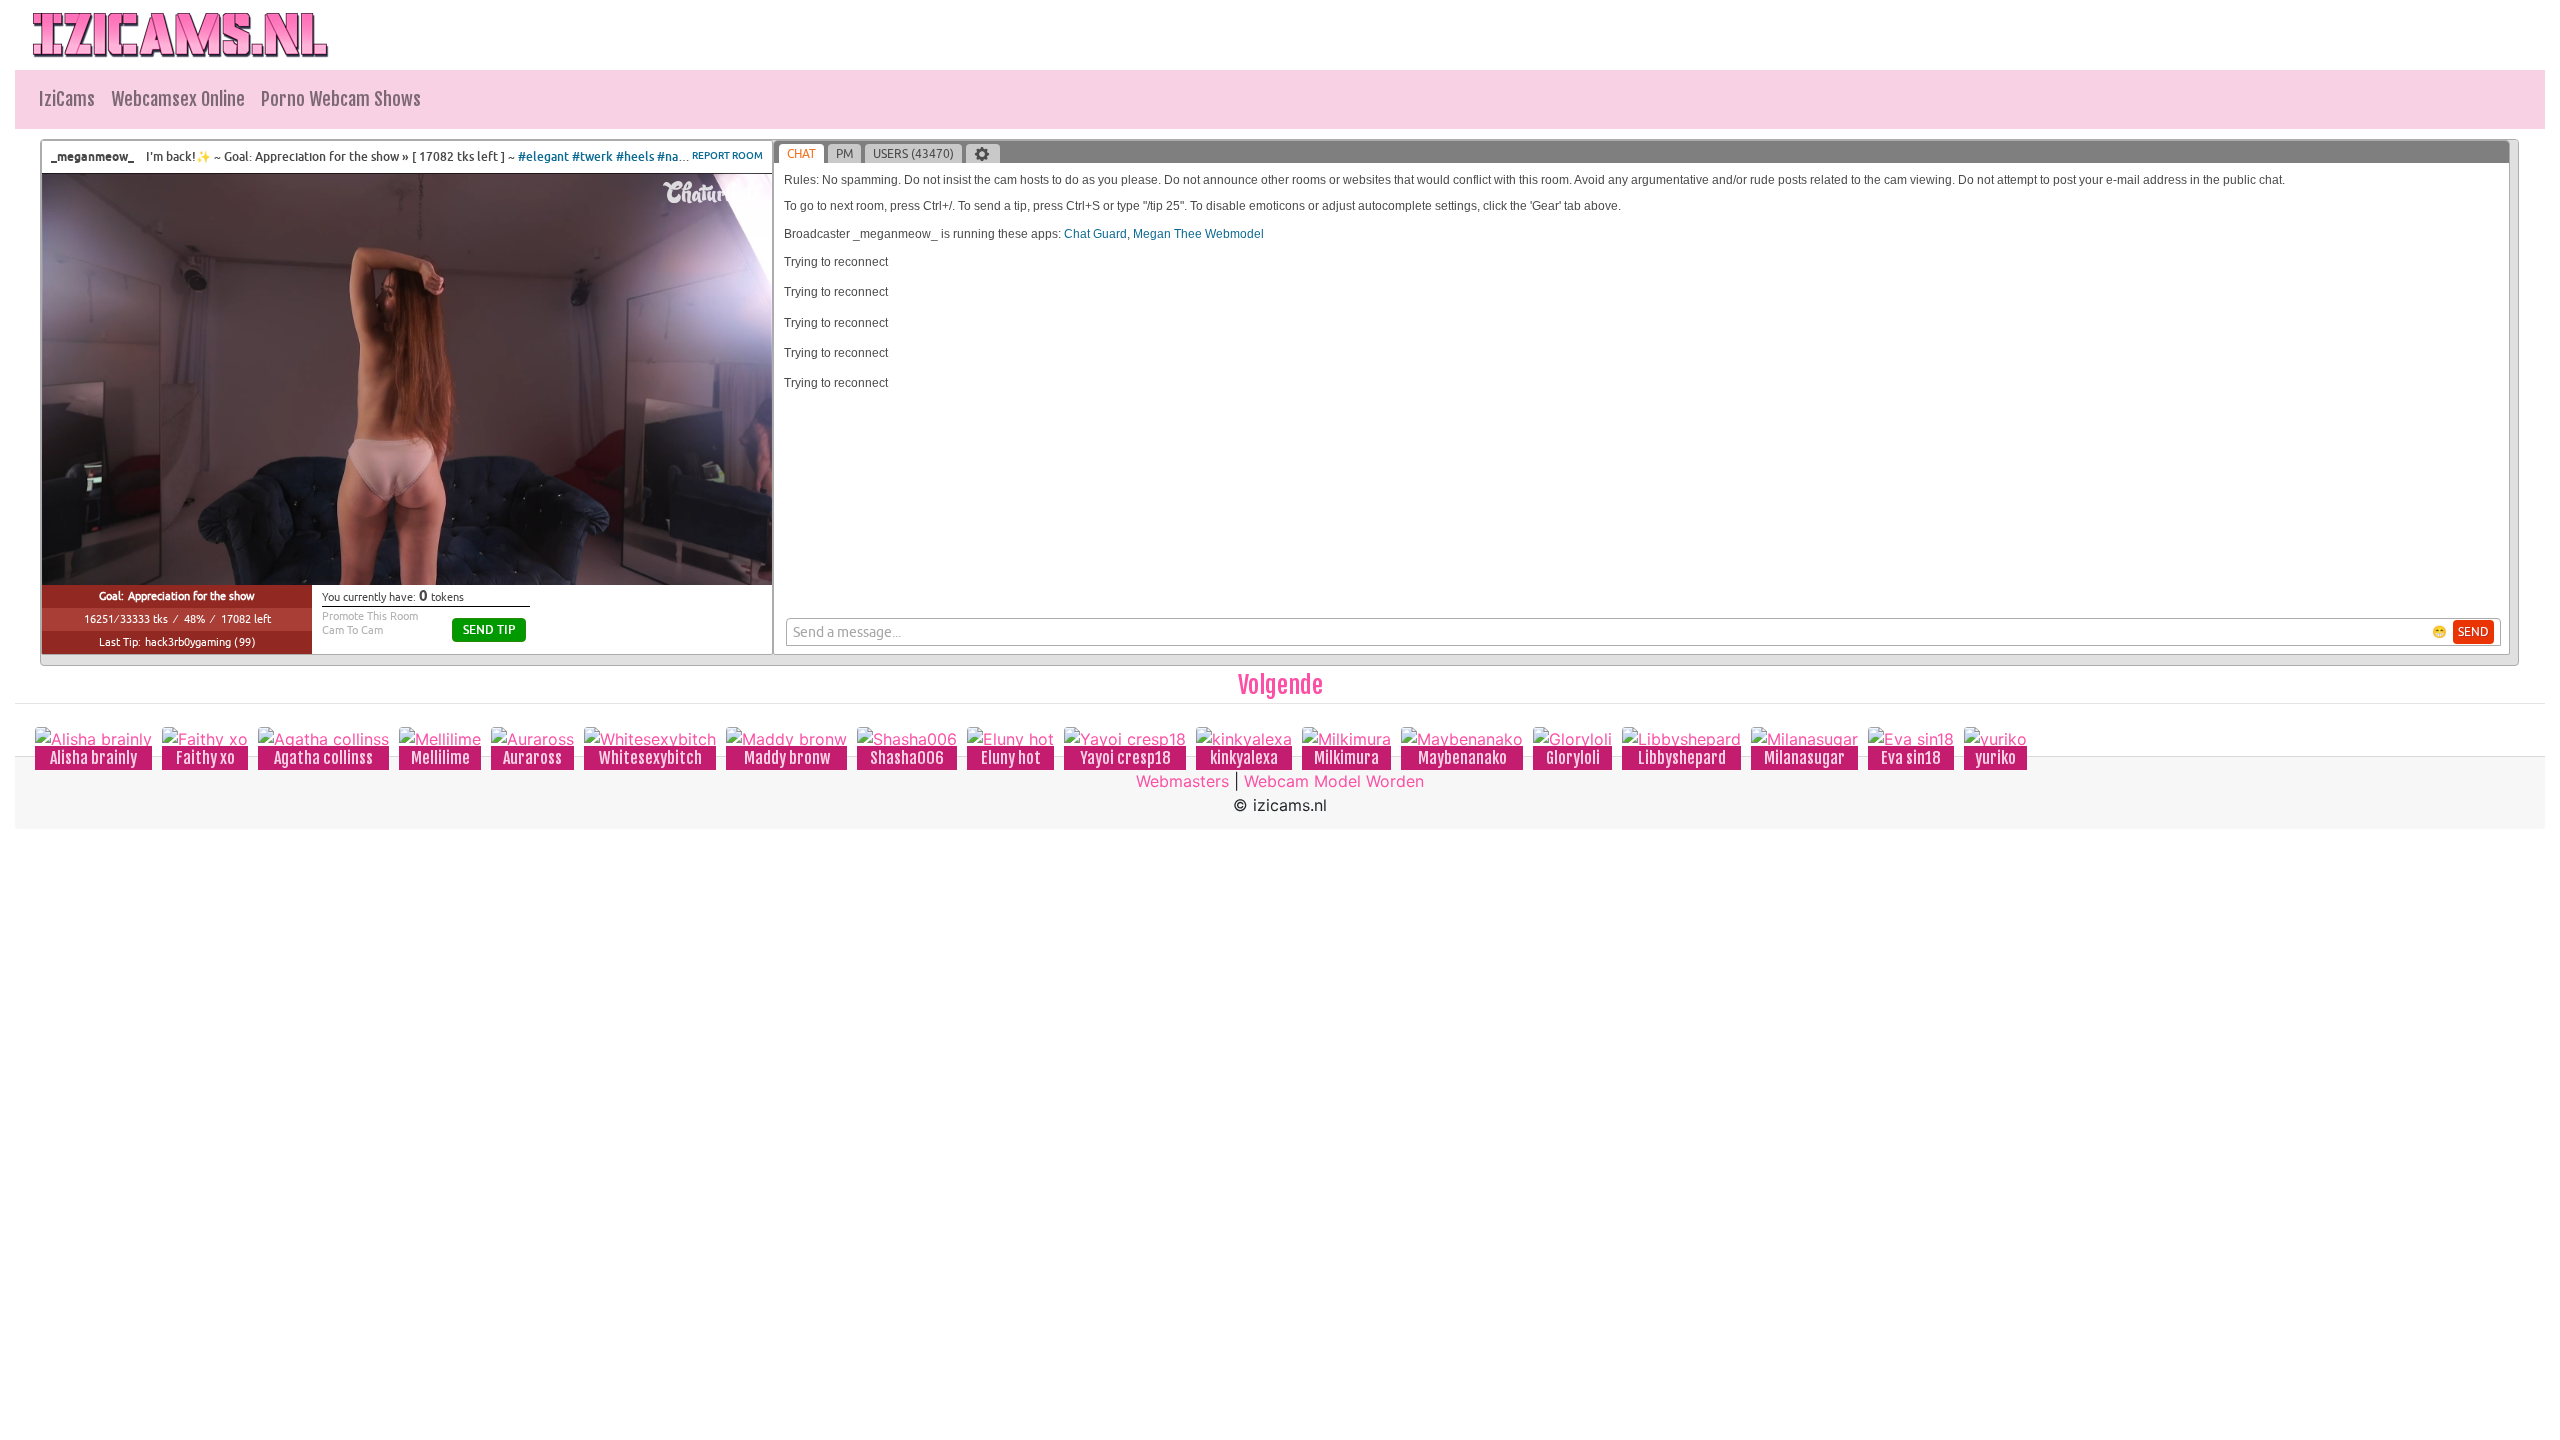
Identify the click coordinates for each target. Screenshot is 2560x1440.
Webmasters (1182, 781)
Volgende (1280, 685)
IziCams (67, 99)
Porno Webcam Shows (341, 99)
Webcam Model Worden (1334, 781)
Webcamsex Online (178, 99)
